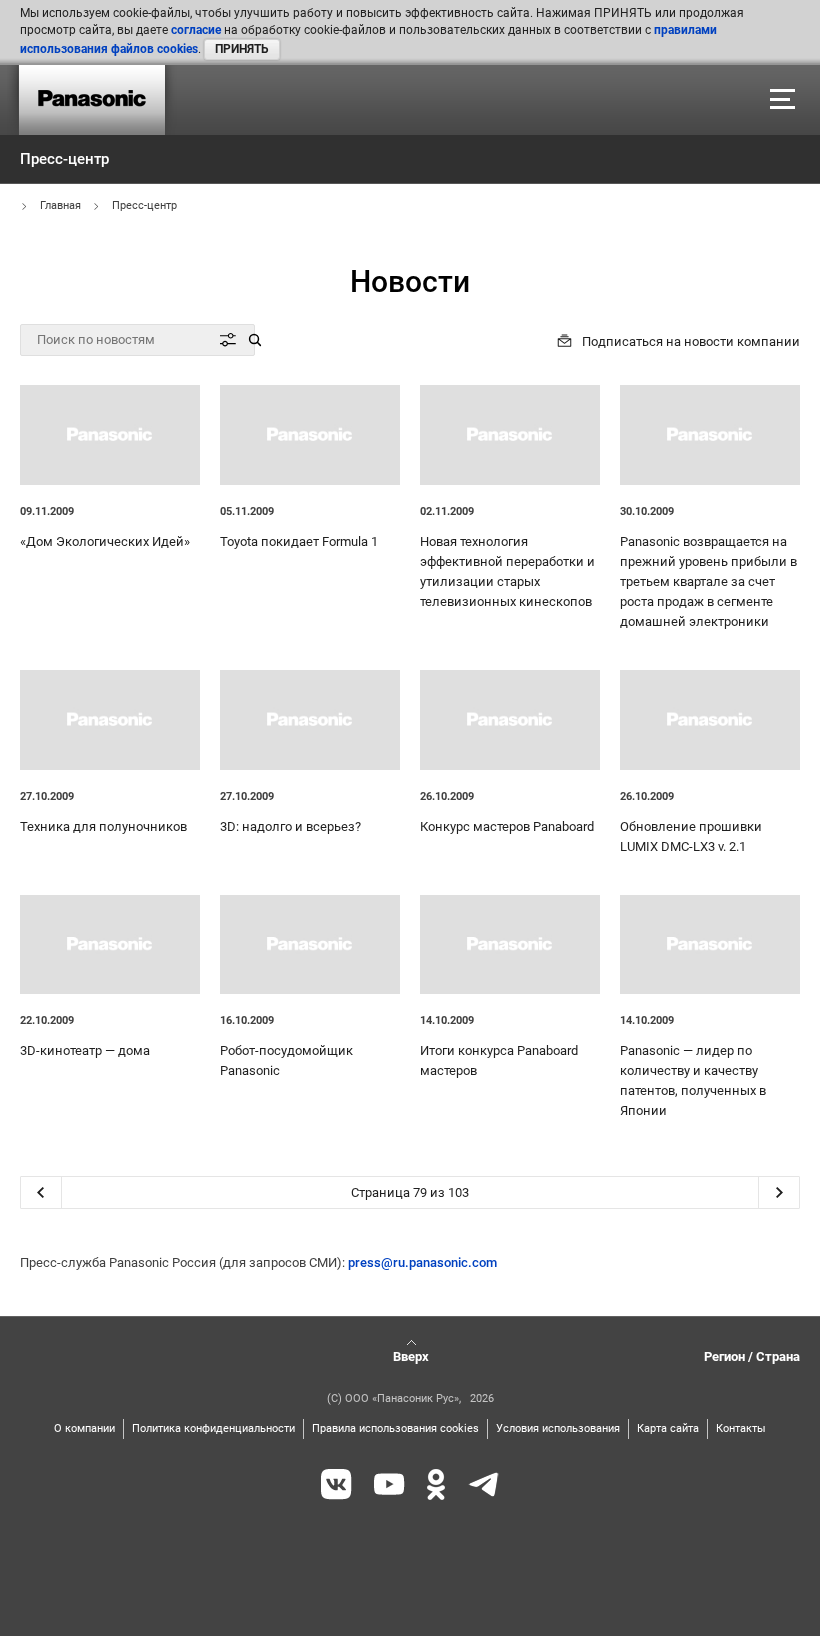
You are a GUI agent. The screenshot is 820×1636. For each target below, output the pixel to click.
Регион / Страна (752, 1356)
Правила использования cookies (395, 1428)
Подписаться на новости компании (691, 341)
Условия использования (558, 1428)
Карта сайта (668, 1428)
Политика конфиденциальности (213, 1428)
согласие (196, 30)
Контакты (741, 1428)
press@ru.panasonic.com (422, 1262)
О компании (84, 1428)
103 (458, 1192)
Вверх (411, 1356)
